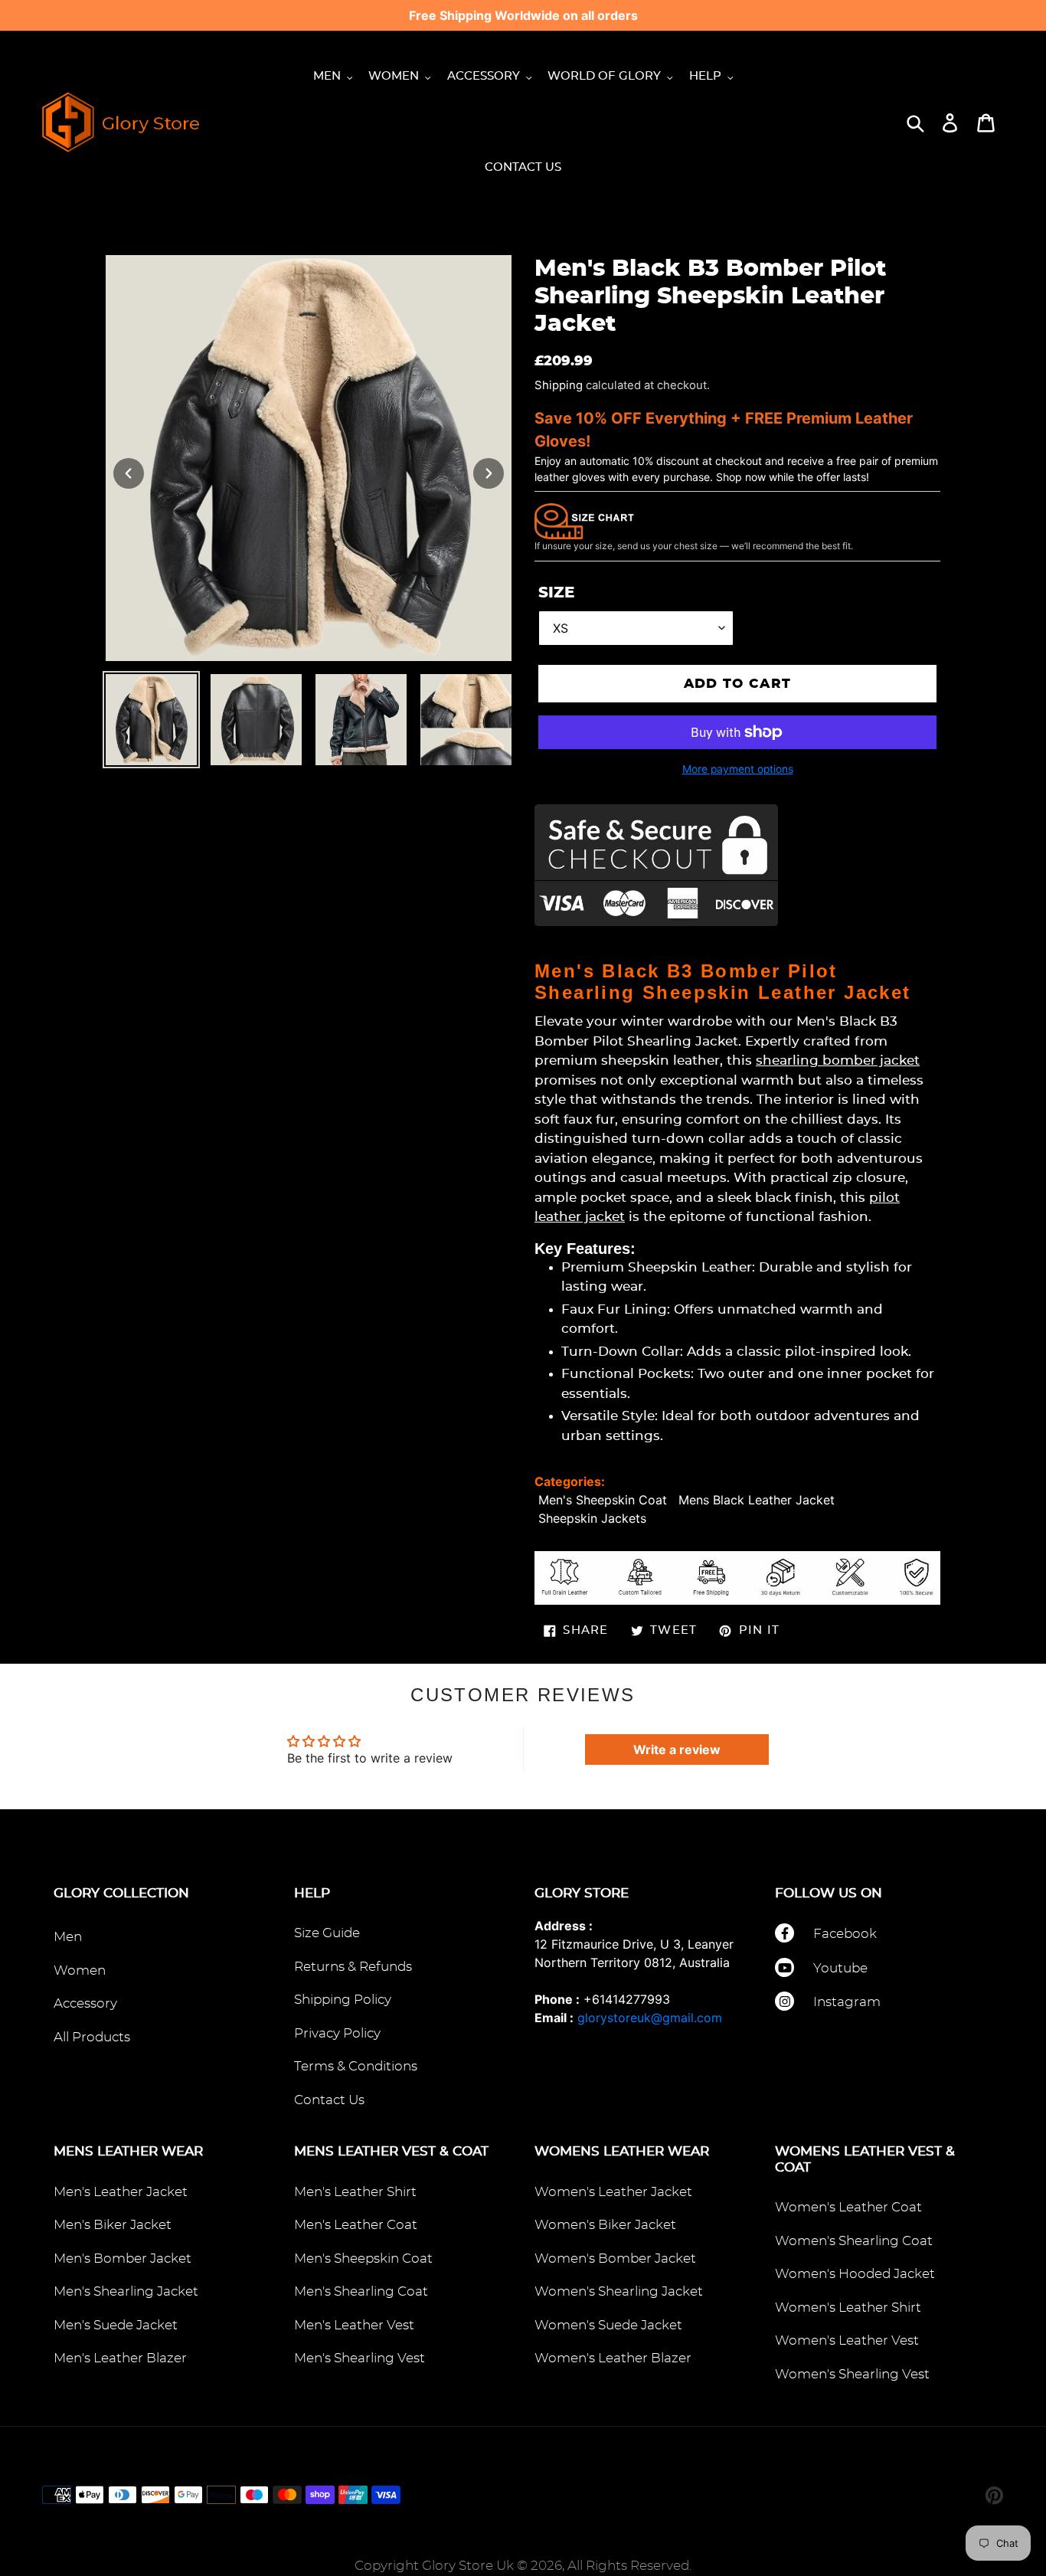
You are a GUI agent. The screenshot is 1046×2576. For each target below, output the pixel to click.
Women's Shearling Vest (852, 2374)
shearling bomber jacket (838, 1061)
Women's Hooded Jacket (855, 2274)
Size (556, 593)
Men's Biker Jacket (113, 2225)
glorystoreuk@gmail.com (650, 2018)
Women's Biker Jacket (605, 2225)
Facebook (845, 1934)
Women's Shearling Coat (854, 2241)
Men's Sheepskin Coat (603, 1500)
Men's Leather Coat (356, 2225)
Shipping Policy (343, 2000)
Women (80, 1970)
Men (68, 1937)
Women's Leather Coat (848, 2207)
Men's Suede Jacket (116, 2325)
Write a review (677, 1750)
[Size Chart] (584, 520)
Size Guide (327, 1933)
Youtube (840, 1968)
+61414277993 (627, 1999)
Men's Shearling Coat (361, 2291)
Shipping (559, 385)
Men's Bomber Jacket (123, 2259)
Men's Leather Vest (354, 2325)
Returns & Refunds (353, 1967)
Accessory (85, 2003)
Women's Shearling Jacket (619, 2291)
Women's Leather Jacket (613, 2192)
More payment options (738, 769)
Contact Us (329, 2100)
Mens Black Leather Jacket (757, 1500)
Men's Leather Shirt (355, 2192)
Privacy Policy (337, 2033)
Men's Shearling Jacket (126, 2291)
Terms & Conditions (356, 2066)
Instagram (847, 2002)
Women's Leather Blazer (613, 2358)
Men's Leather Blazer (120, 2358)
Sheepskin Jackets (592, 1518)
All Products (92, 2037)
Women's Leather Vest (847, 2340)
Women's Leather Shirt (848, 2308)
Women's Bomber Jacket (615, 2259)
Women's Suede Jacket (608, 2325)
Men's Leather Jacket (121, 2192)
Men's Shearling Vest (360, 2358)
